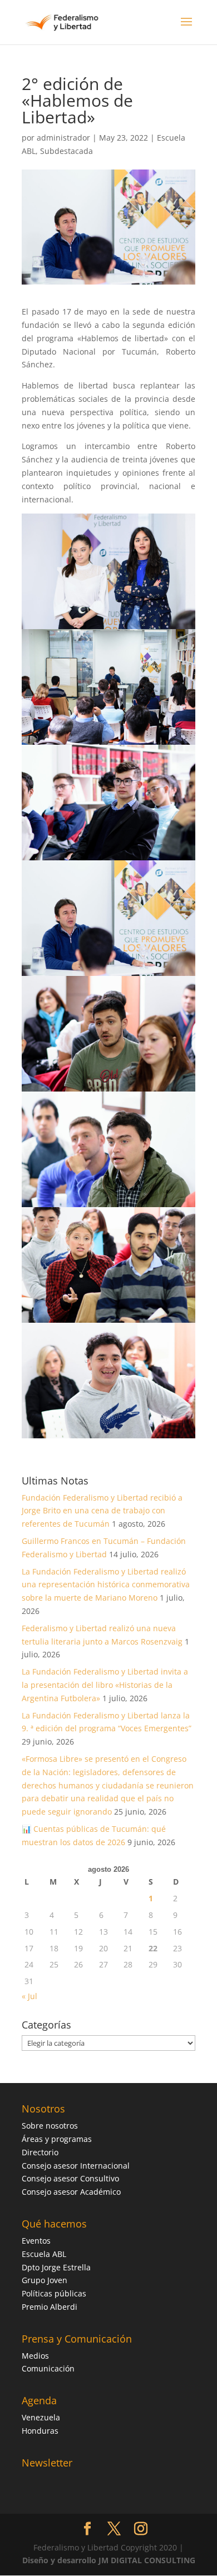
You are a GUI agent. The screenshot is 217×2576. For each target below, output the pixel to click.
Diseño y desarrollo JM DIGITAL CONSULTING (109, 2560)
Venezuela (41, 2417)
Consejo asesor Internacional (76, 2166)
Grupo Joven (45, 2280)
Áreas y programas (57, 2139)
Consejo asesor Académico (71, 2192)
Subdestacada (66, 151)
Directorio (40, 2152)
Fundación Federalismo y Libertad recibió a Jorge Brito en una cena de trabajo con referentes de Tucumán (102, 1511)
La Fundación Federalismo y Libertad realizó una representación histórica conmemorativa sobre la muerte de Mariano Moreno (106, 1585)
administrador (63, 138)
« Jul (29, 1996)
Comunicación (48, 2368)
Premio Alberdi (50, 2307)
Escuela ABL (44, 2254)
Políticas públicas (54, 2293)
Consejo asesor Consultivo (70, 2178)
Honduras (40, 2431)
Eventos (36, 2241)
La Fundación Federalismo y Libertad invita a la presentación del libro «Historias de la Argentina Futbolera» (105, 1685)
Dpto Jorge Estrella (56, 2267)
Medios (35, 2356)
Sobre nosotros (50, 2126)
